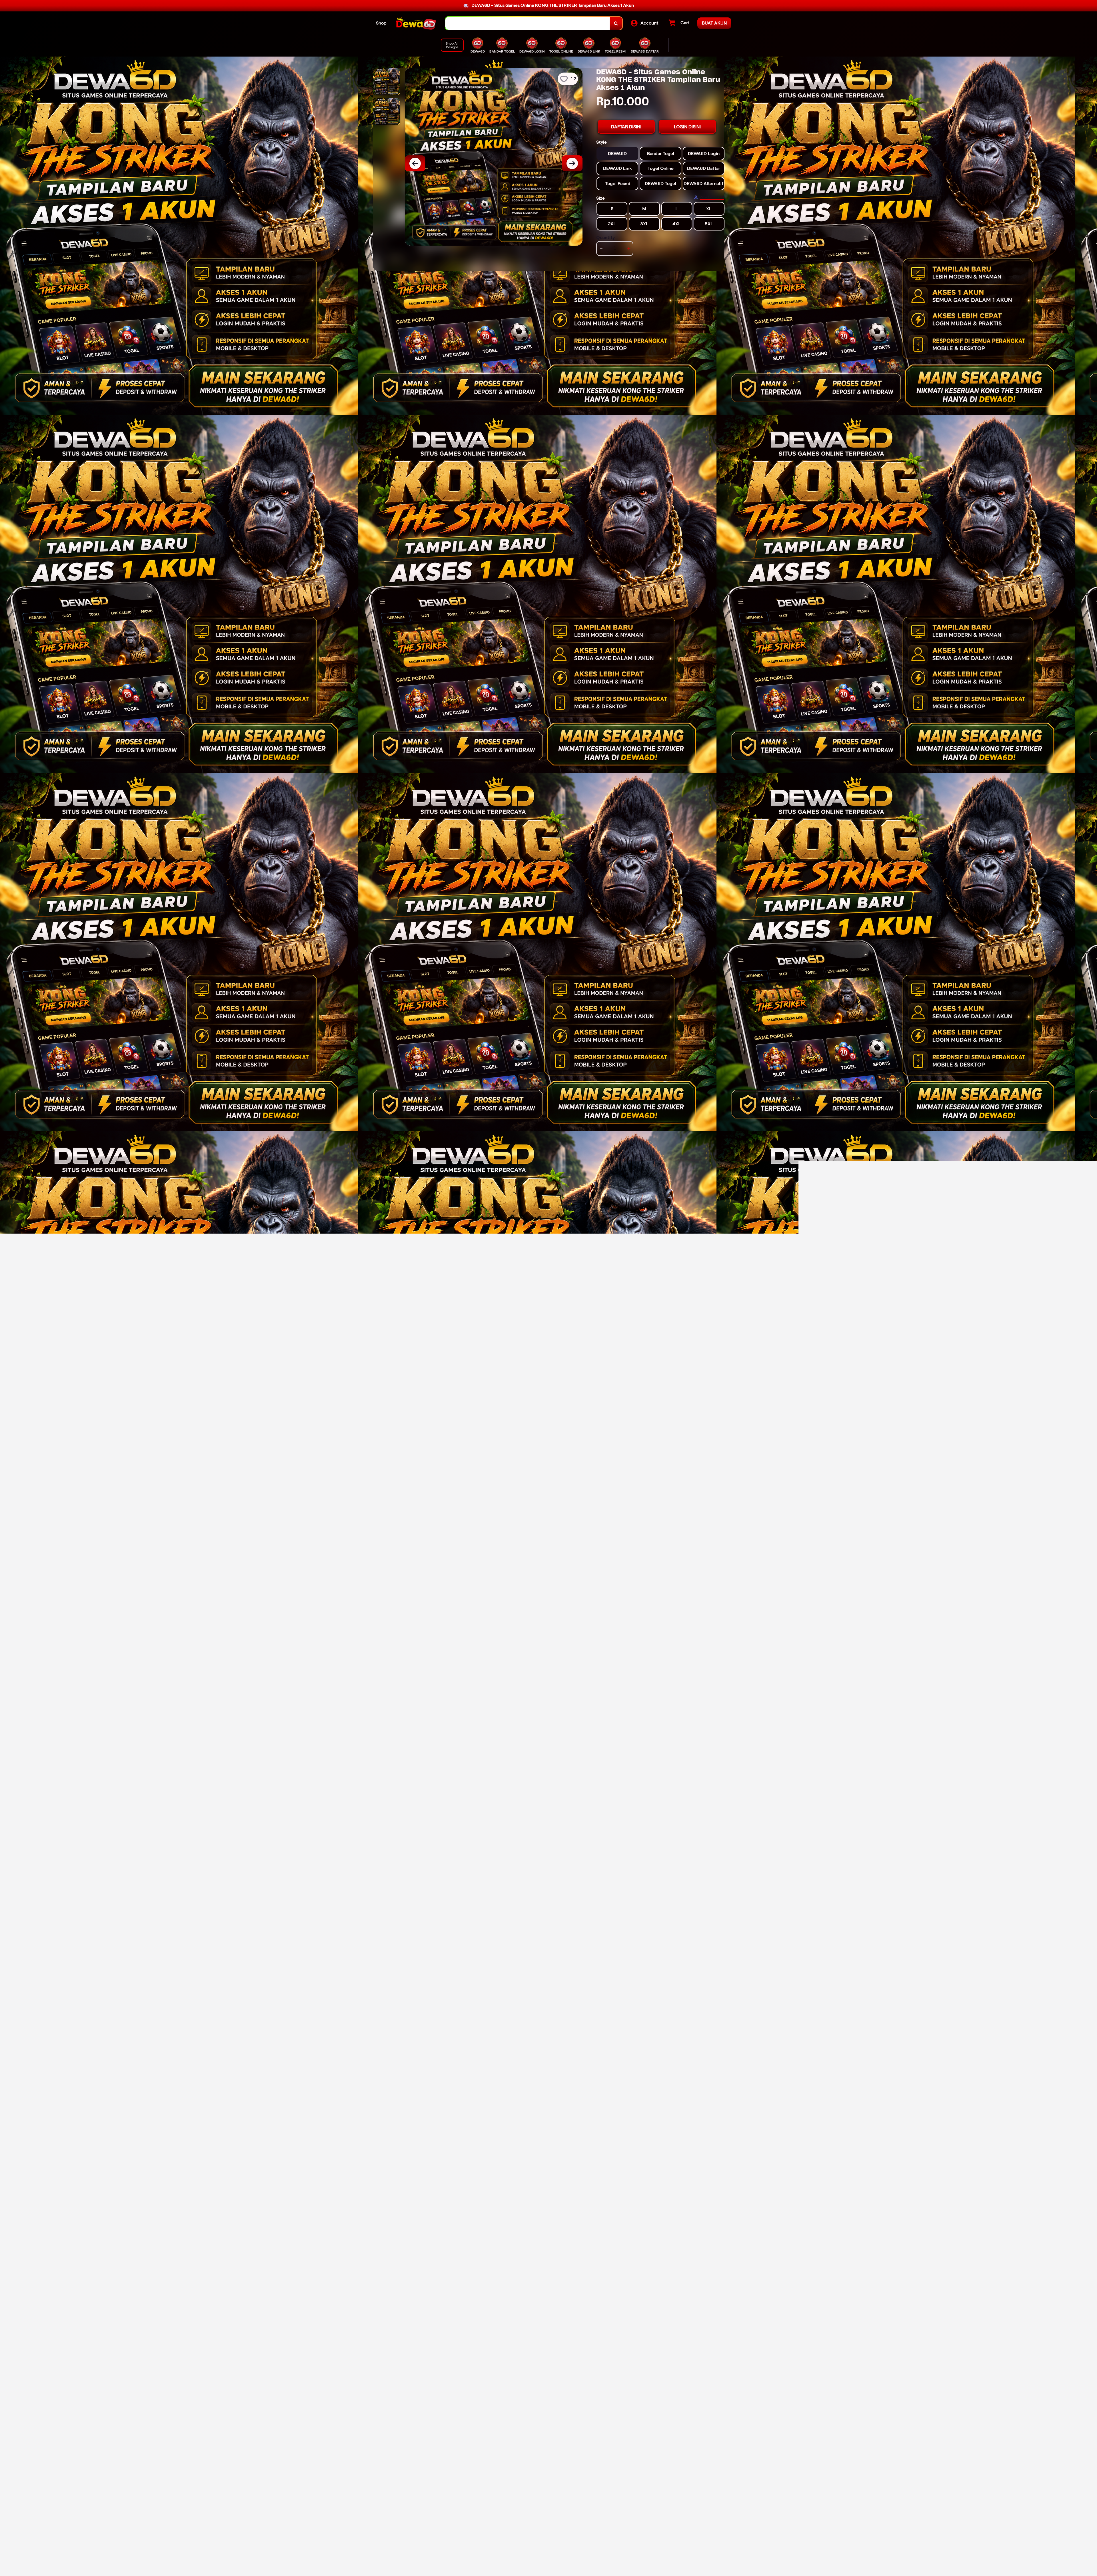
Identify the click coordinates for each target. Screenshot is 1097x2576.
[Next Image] (572, 163)
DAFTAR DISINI (626, 127)
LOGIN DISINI (687, 127)
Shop (381, 23)
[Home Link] (416, 23)
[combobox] (528, 23)
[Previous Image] (415, 163)
